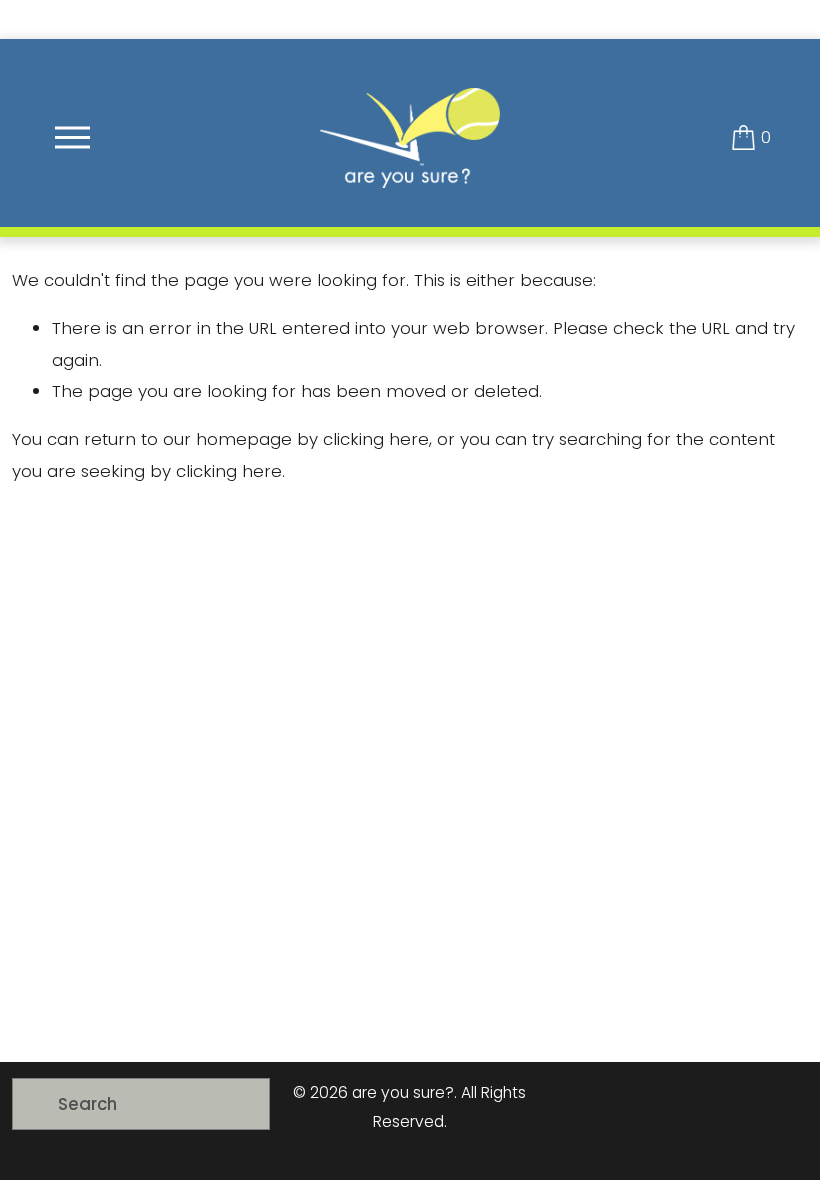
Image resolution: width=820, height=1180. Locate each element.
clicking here (376, 439)
